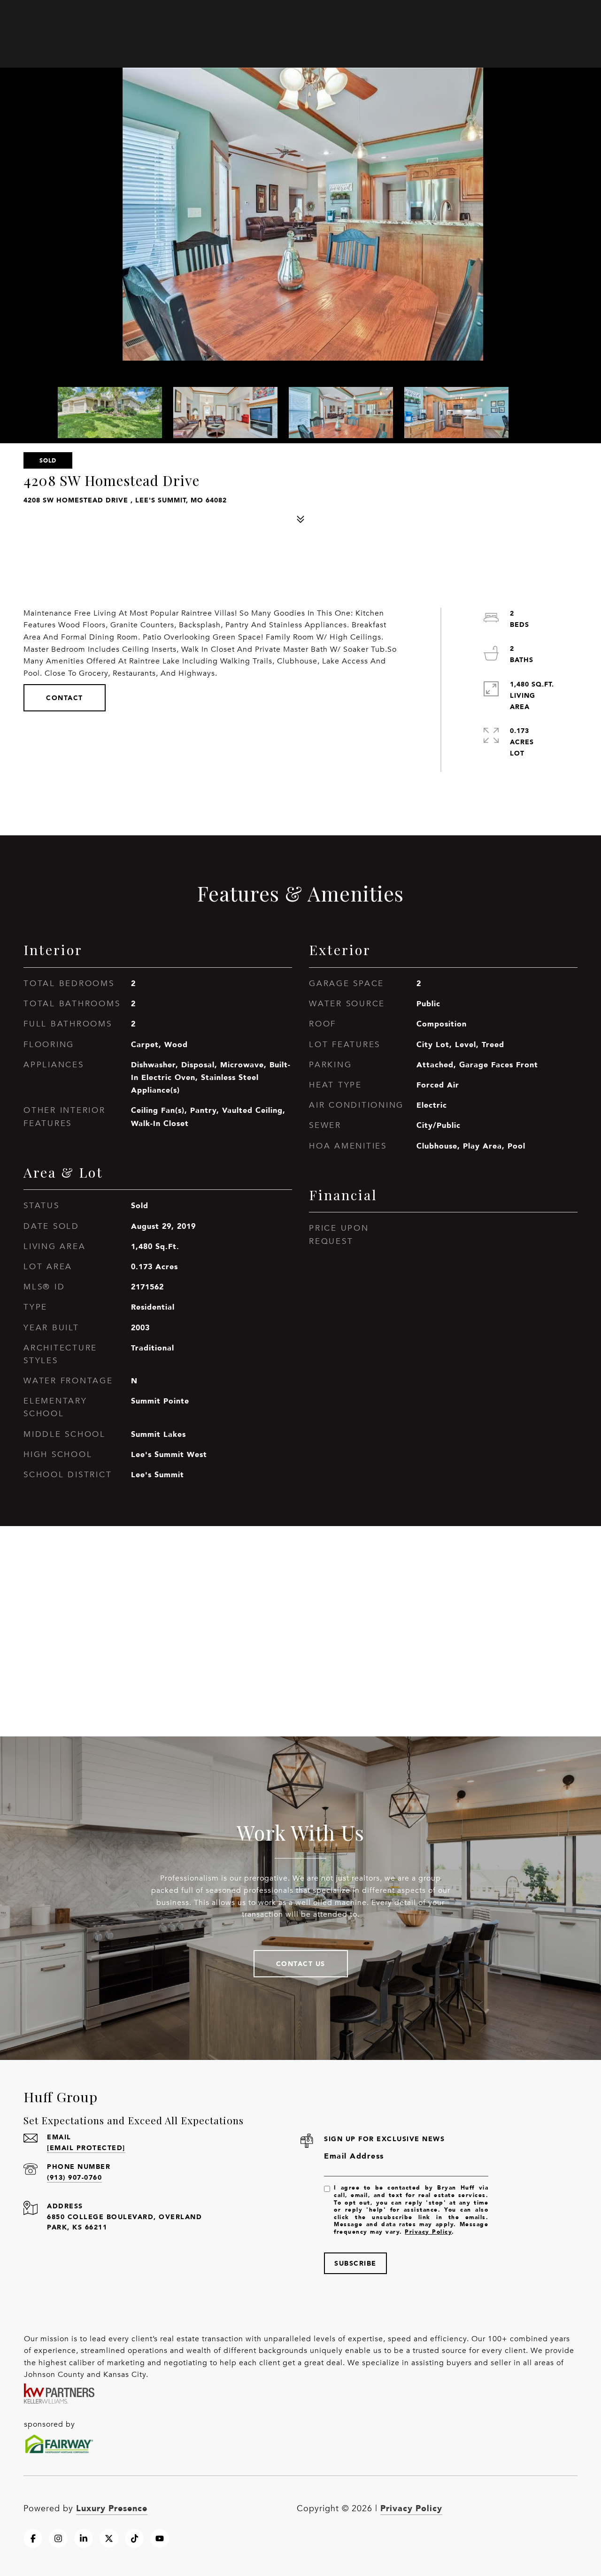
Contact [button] (65, 698)
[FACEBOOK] (33, 2538)
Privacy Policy (428, 2232)
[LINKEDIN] (84, 2538)
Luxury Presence (112, 2508)
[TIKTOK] (134, 2538)
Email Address (354, 2156)
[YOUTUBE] (160, 2538)
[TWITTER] (109, 2538)
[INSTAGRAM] (58, 2538)
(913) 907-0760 (74, 2177)
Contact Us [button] (301, 1963)
